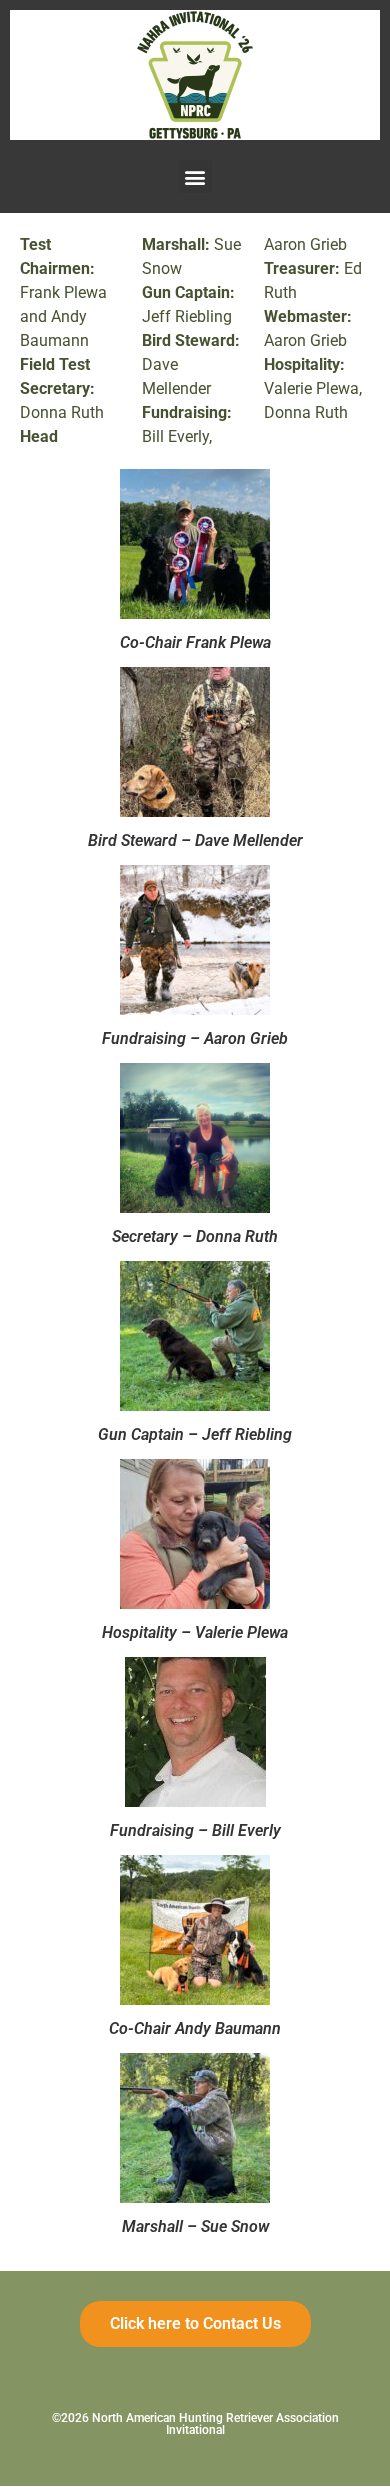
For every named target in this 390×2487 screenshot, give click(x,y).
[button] (195, 176)
